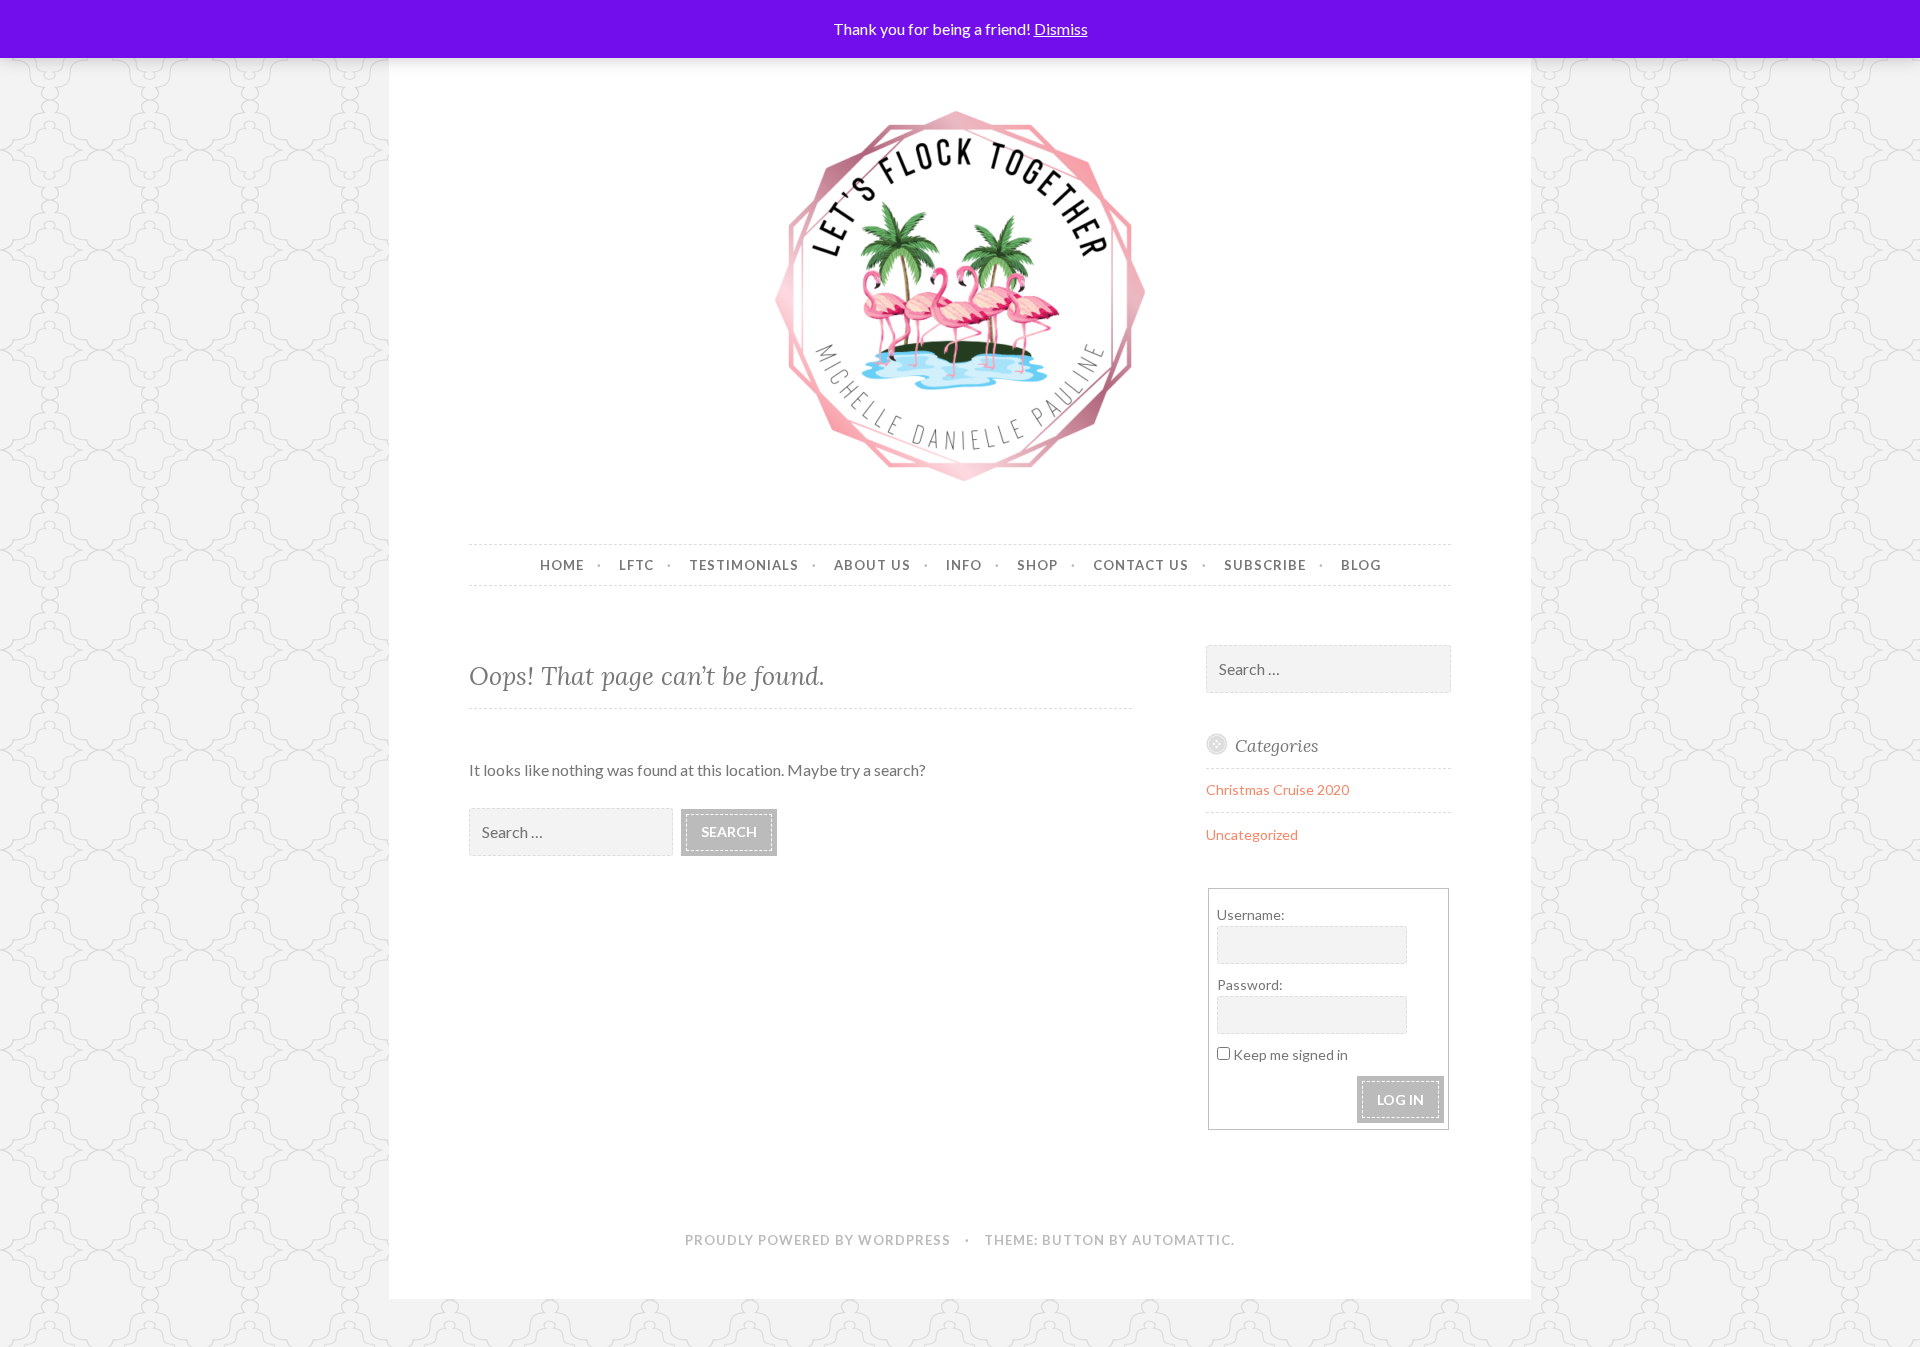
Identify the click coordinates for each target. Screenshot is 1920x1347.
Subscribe (1265, 565)
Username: (1251, 914)
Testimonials (744, 565)
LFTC (636, 565)
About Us (872, 565)
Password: (1250, 984)
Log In (1400, 1099)
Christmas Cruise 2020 (1277, 789)
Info (964, 565)
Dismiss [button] (1061, 28)
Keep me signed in (1290, 1054)
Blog (1361, 565)
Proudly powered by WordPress (818, 1240)
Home (562, 565)
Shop (1037, 565)
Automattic (1181, 1240)
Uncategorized (1252, 834)
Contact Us (1141, 565)
